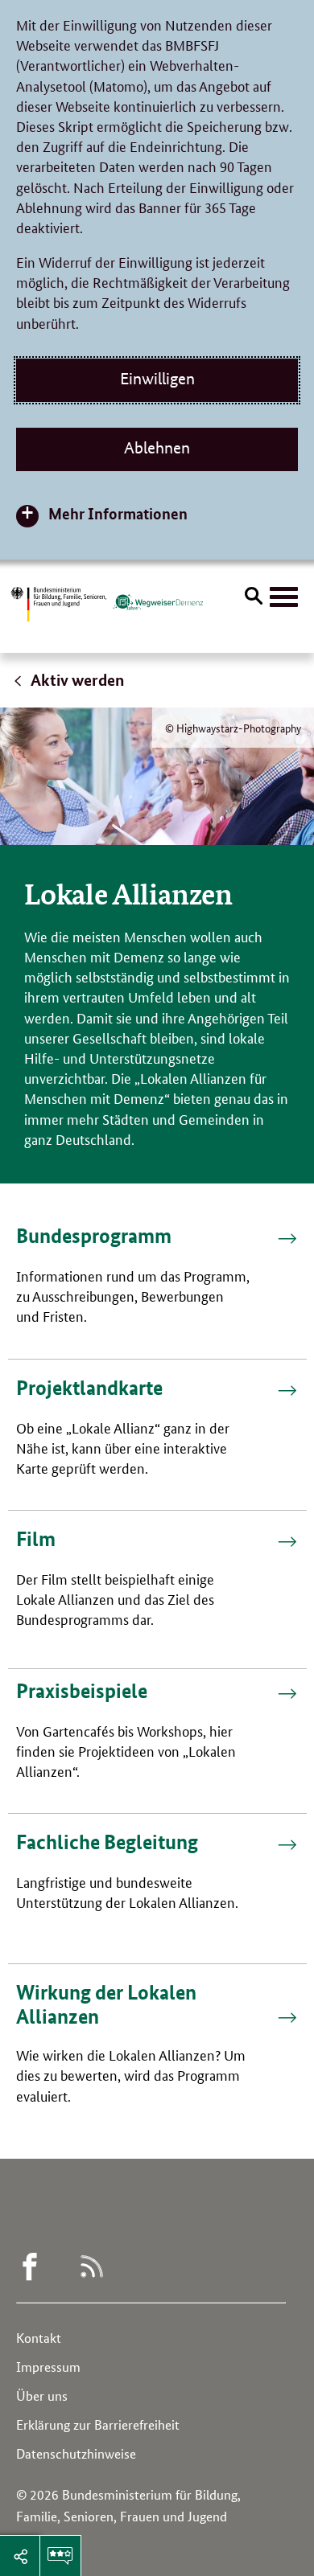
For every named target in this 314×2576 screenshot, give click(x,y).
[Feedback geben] (60, 2556)
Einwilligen (157, 379)
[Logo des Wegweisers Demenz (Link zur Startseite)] (158, 602)
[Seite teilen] (20, 2556)
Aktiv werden (76, 680)
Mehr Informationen (118, 513)
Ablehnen (157, 448)
